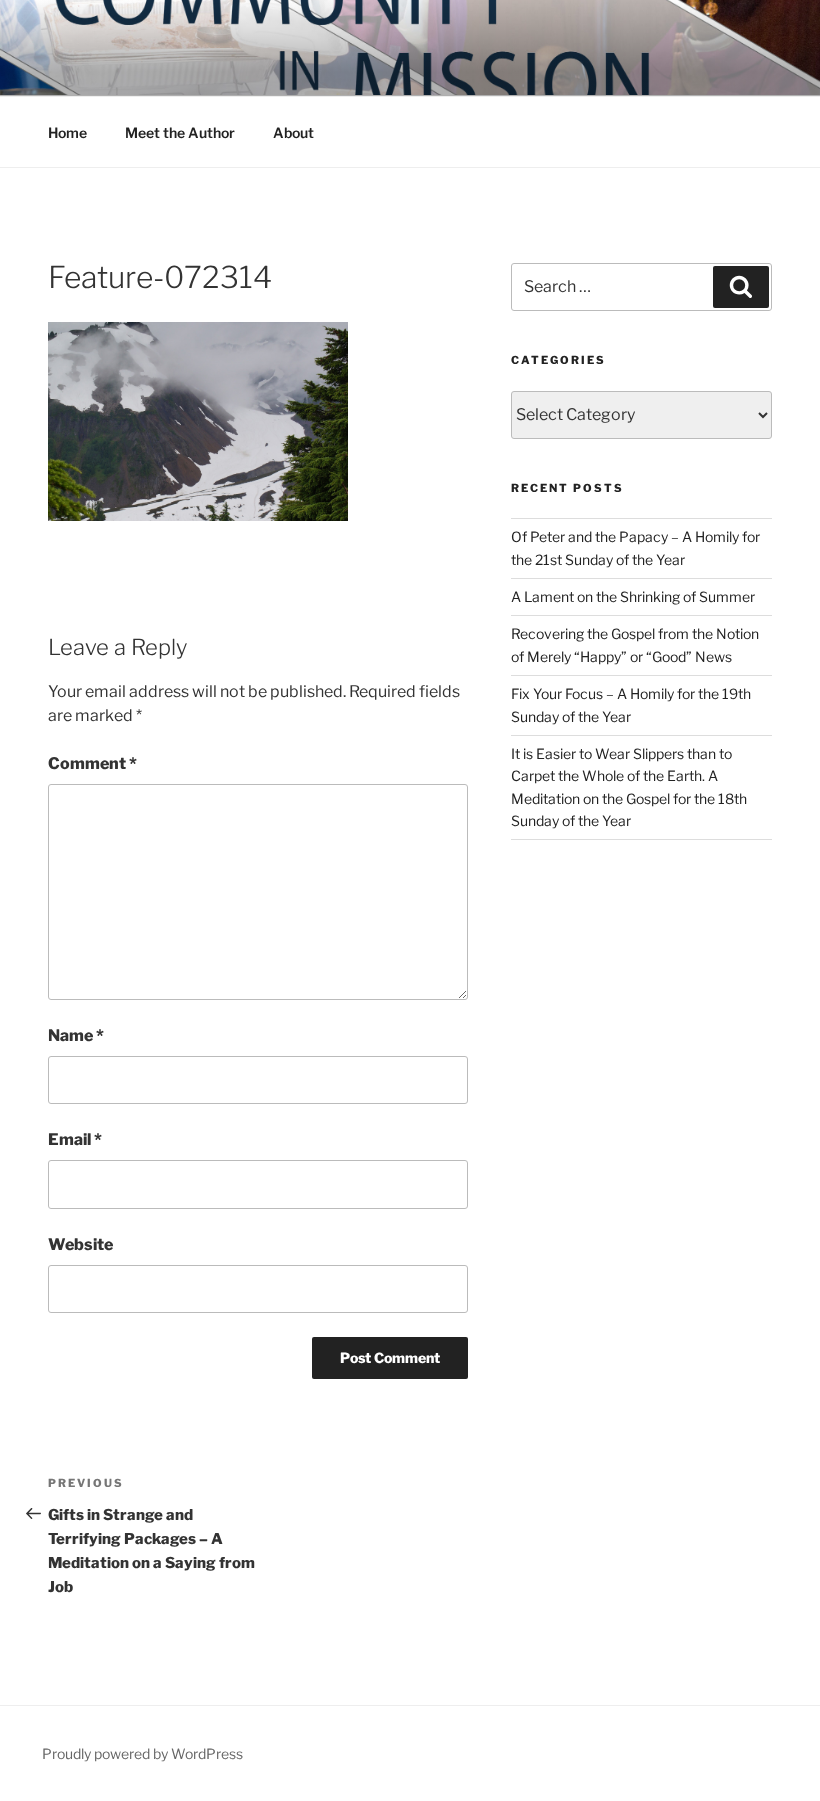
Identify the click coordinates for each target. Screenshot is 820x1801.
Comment (92, 763)
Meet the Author (180, 132)
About (293, 132)
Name (76, 1035)
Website (80, 1244)
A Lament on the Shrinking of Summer (633, 596)
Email (75, 1139)
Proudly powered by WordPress (142, 1753)
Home (67, 132)
